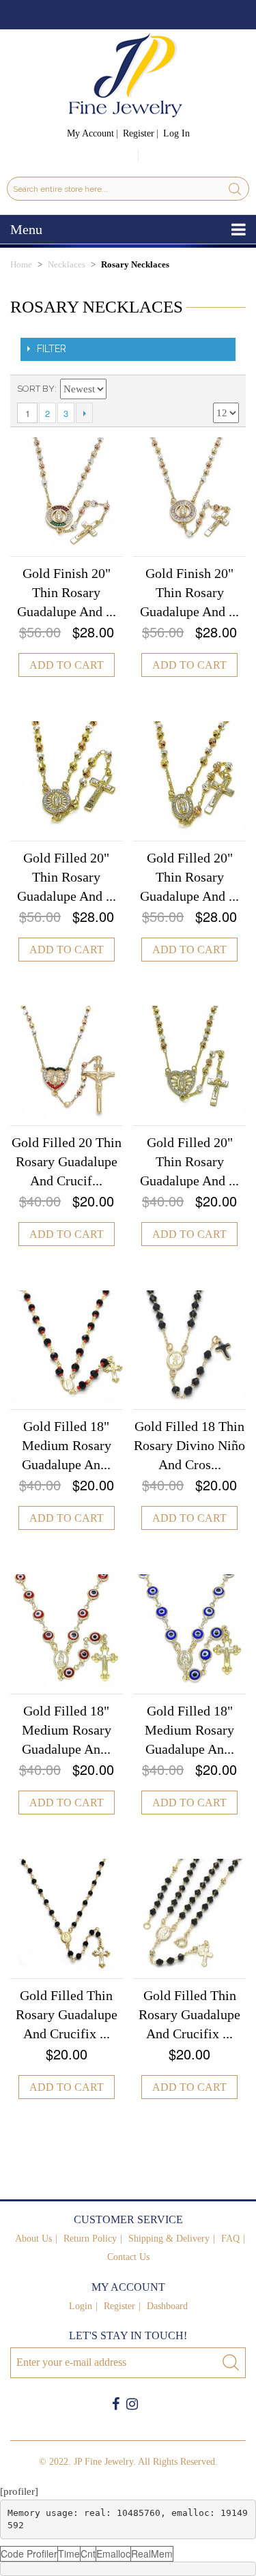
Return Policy (90, 2239)
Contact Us (128, 2257)
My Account (90, 133)
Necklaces (67, 264)
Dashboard (167, 2306)
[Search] (235, 189)
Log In (176, 133)
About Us (33, 2239)
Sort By (36, 389)
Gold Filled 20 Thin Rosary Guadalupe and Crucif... (67, 1161)
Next (84, 413)
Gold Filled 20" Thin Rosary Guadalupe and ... (67, 877)
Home (21, 264)
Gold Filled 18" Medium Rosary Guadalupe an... (67, 1445)
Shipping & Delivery (169, 2239)
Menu (26, 229)
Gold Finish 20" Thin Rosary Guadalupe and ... (67, 592)
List (229, 389)
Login (81, 2306)
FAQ (230, 2239)
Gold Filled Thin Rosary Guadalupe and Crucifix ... (67, 2014)
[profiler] (19, 2491)
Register (139, 133)
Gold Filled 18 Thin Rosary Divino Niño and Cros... (189, 1445)
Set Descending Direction (119, 389)
